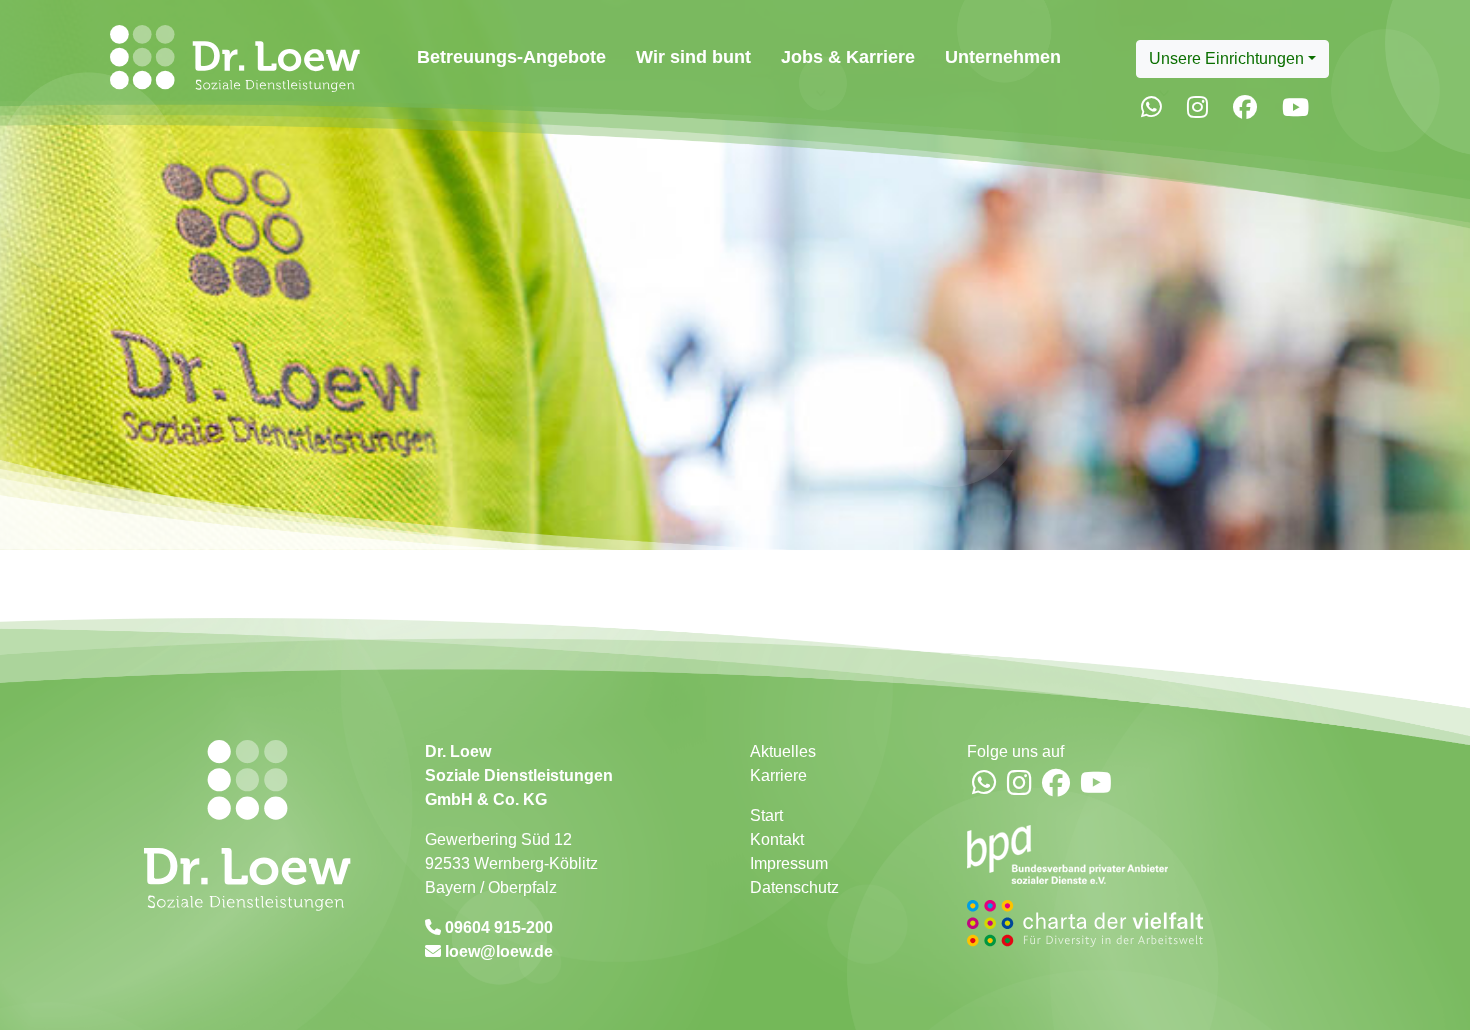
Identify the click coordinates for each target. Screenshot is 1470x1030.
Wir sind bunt (693, 56)
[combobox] (1232, 59)
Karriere (778, 775)
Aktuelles (783, 751)
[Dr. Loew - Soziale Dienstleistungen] (231, 58)
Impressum (789, 863)
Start (766, 815)
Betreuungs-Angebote (511, 56)
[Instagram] (1197, 108)
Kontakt (777, 839)
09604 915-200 (497, 927)
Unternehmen (1003, 56)
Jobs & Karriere (848, 56)
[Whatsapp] (1151, 108)
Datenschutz (794, 887)
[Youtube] (1295, 108)
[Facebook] (1245, 108)
